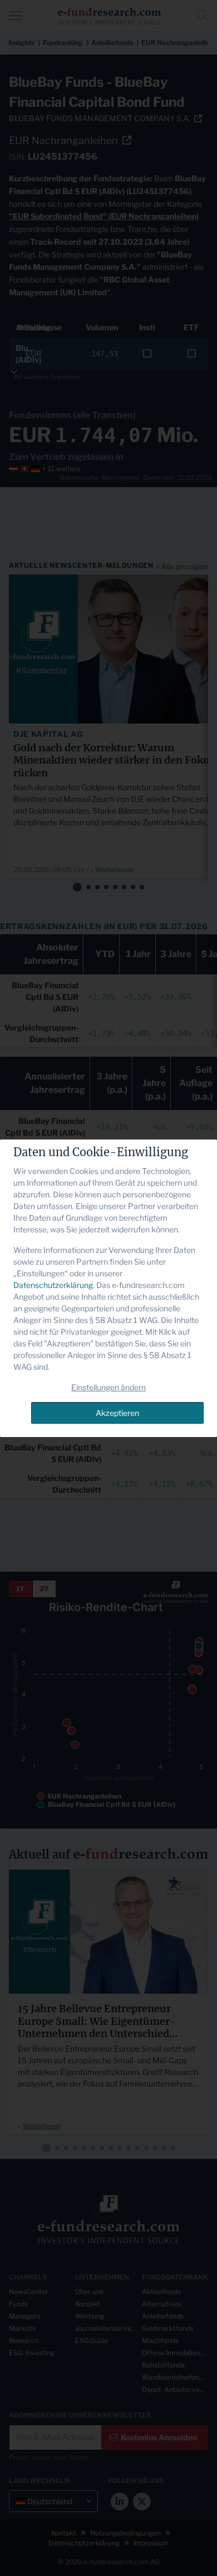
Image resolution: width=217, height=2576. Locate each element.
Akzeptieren (117, 1413)
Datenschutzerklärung (53, 1285)
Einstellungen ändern (108, 1387)
